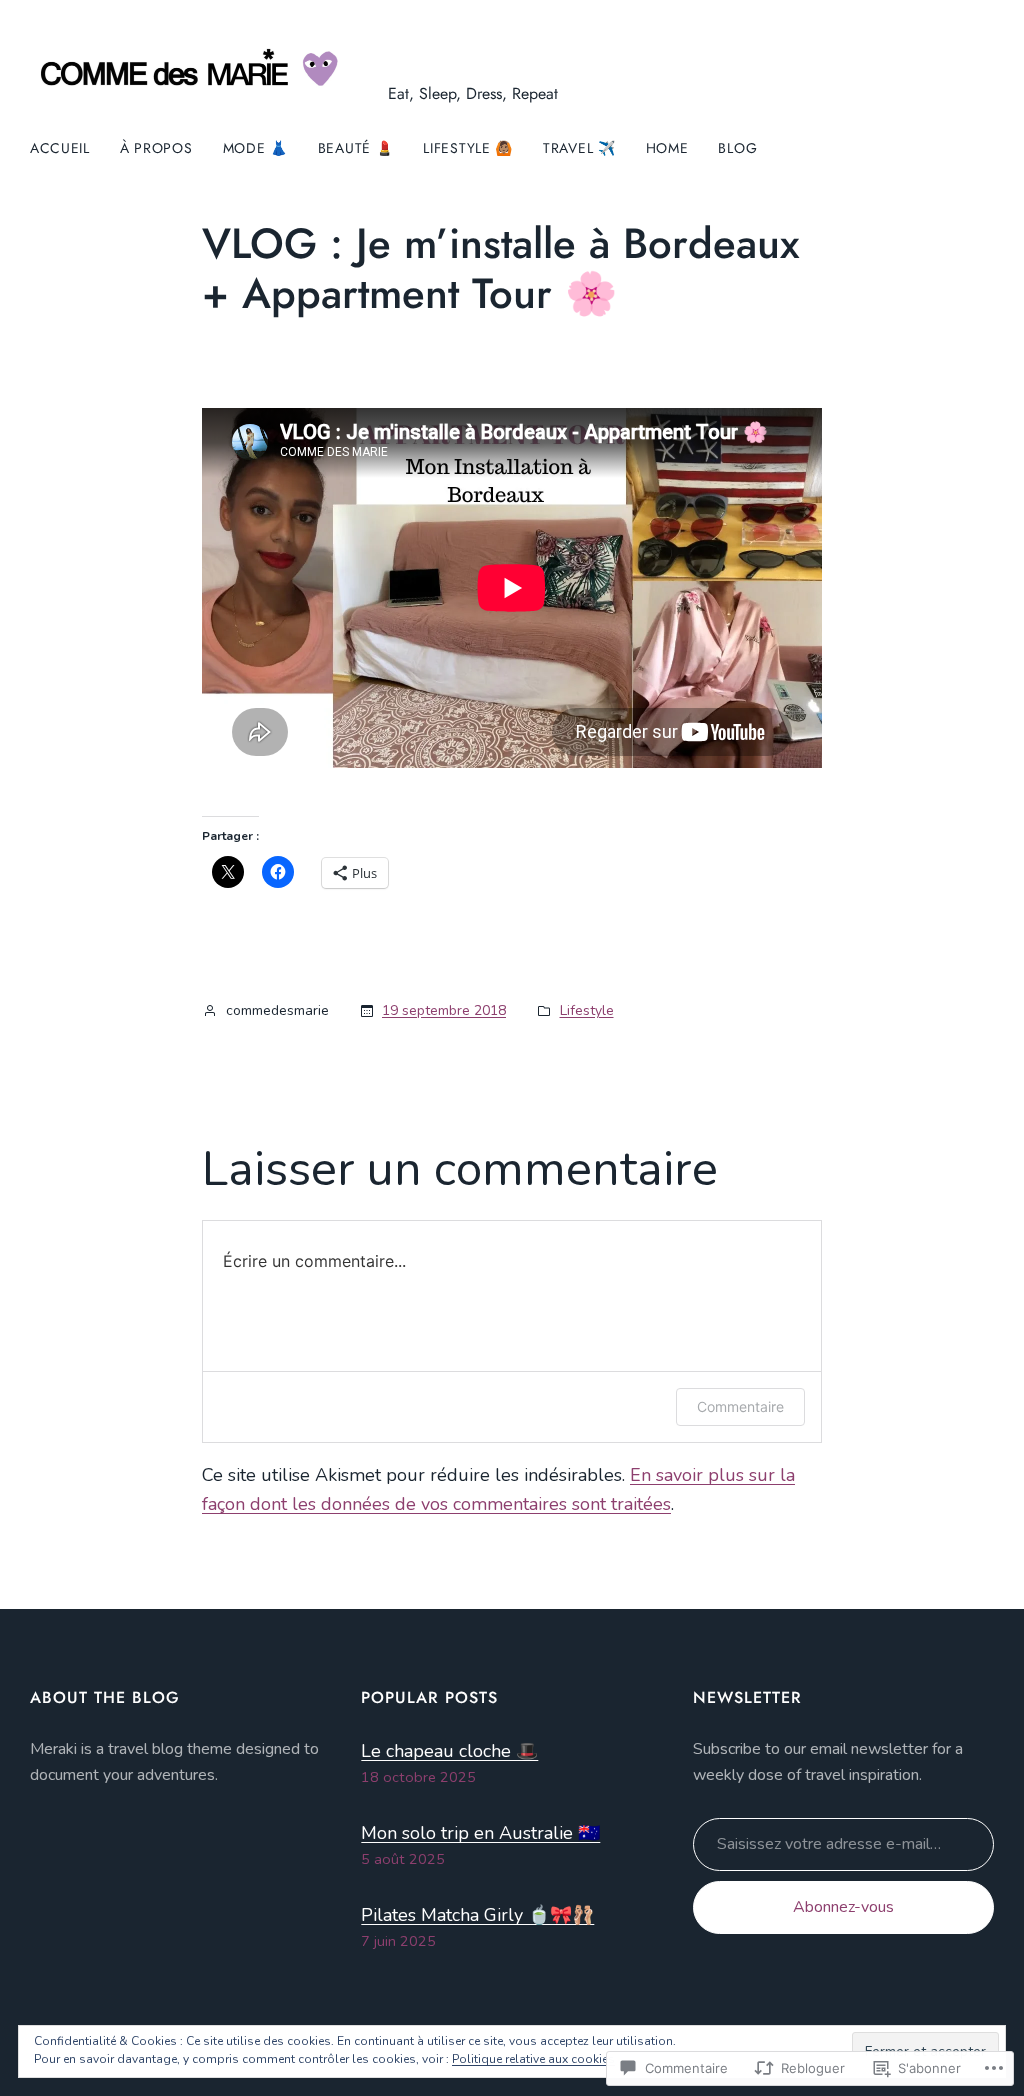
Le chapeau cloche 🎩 (449, 1751)
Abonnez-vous (843, 1907)
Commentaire (740, 1406)
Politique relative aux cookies (533, 2059)
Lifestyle (587, 1010)
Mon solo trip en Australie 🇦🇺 (480, 1833)
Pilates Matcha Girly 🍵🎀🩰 (477, 1915)
